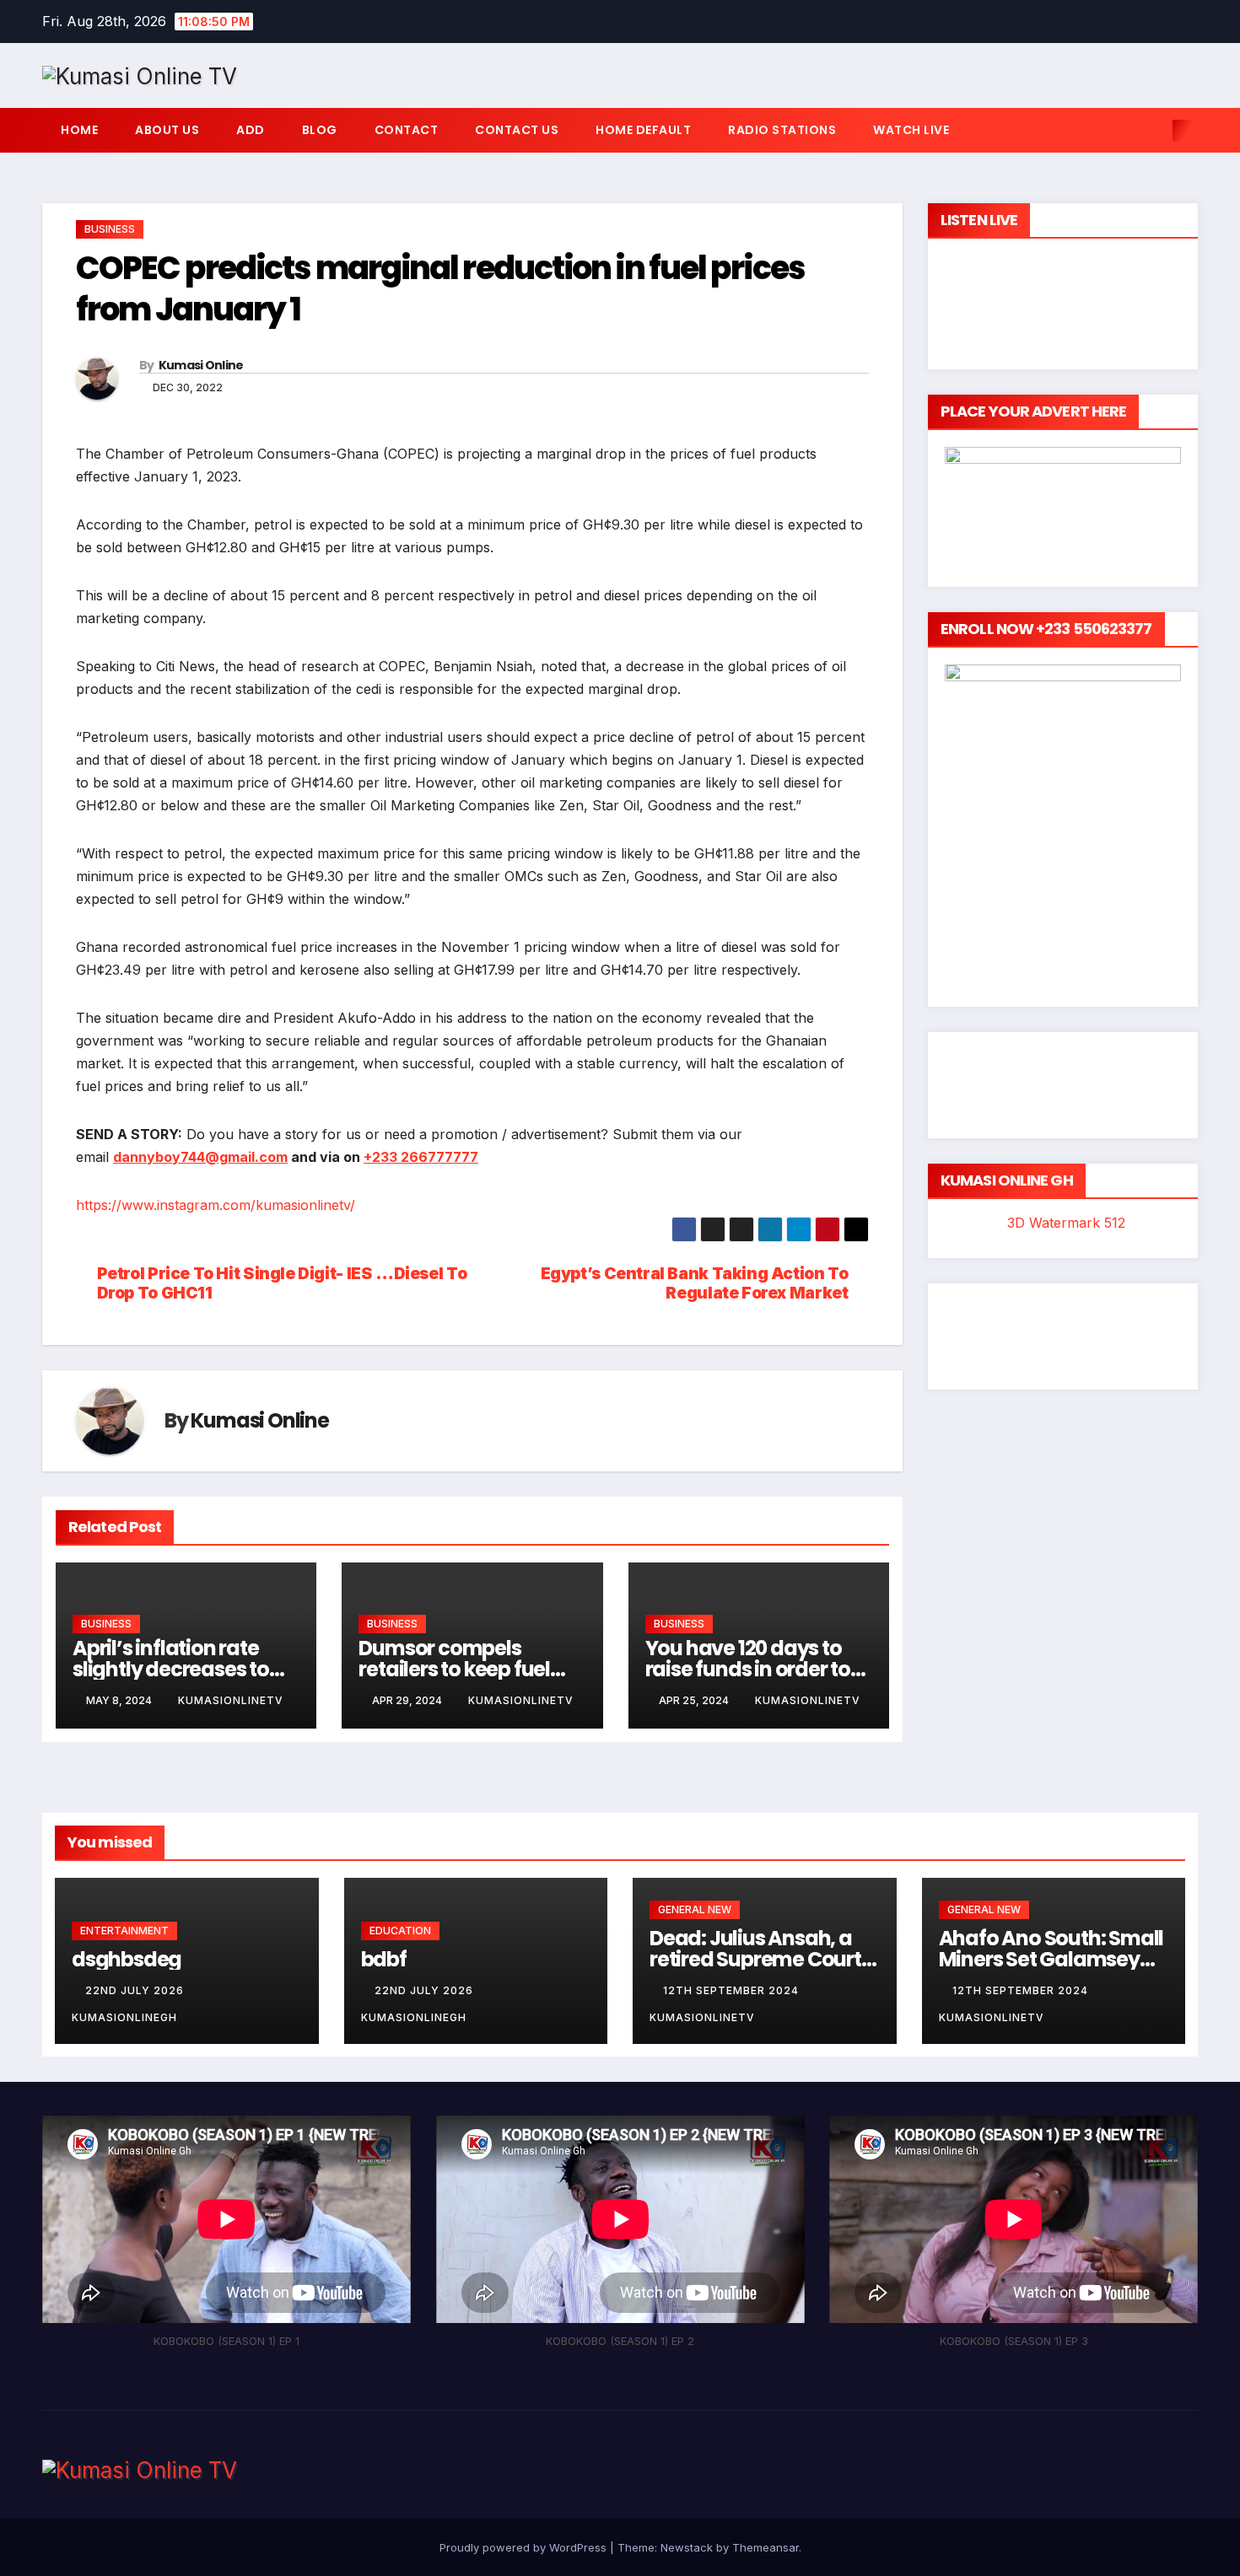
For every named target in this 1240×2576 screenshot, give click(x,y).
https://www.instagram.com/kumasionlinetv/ (216, 1205)
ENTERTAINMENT (124, 1931)
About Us (167, 130)
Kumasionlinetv (231, 1700)
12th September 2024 (733, 1990)
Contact (407, 130)
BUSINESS (110, 229)
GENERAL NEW (695, 1909)
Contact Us (517, 130)
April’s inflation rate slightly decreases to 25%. (171, 1669)
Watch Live (911, 130)
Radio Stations (782, 130)
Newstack (687, 2547)
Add (251, 130)
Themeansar (766, 2547)
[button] (1154, 131)
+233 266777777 (421, 1157)
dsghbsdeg (127, 1959)
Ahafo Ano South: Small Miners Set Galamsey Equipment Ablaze (1051, 1959)
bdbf (384, 1959)
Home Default (643, 130)
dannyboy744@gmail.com (200, 1157)
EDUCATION (400, 1931)
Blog (320, 130)
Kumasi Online (201, 365)
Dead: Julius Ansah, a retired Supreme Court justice (755, 1959)
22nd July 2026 (136, 1990)
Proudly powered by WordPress (525, 2547)
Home (79, 130)
